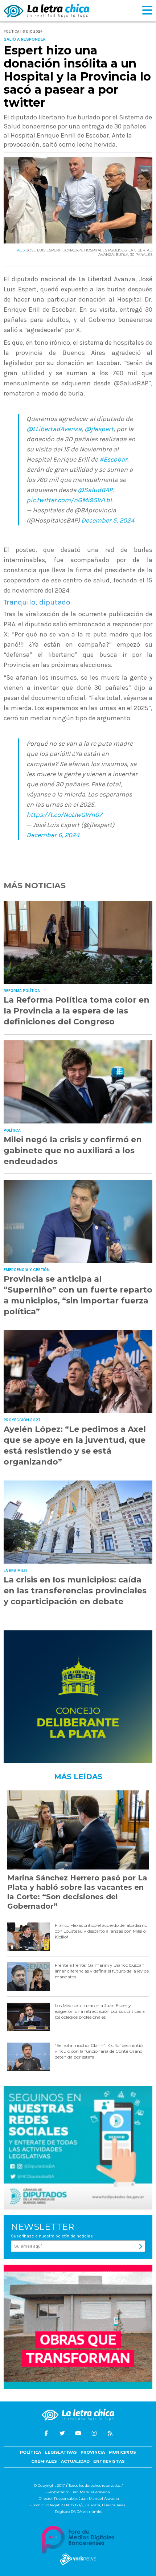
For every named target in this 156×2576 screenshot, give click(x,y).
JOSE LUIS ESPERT (44, 250)
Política (30, 2452)
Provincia (93, 2452)
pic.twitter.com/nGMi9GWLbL (70, 500)
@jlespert (99, 429)
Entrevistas (109, 2461)
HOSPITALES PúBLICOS (105, 250)
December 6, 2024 (53, 835)
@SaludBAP (95, 490)
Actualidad (75, 2461)
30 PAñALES (141, 255)
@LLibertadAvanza (54, 429)
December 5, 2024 (108, 520)
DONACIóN (72, 250)
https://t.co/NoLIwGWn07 (64, 815)
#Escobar (113, 459)
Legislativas (61, 2452)
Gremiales (44, 2461)
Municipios (122, 2452)
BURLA (122, 255)
